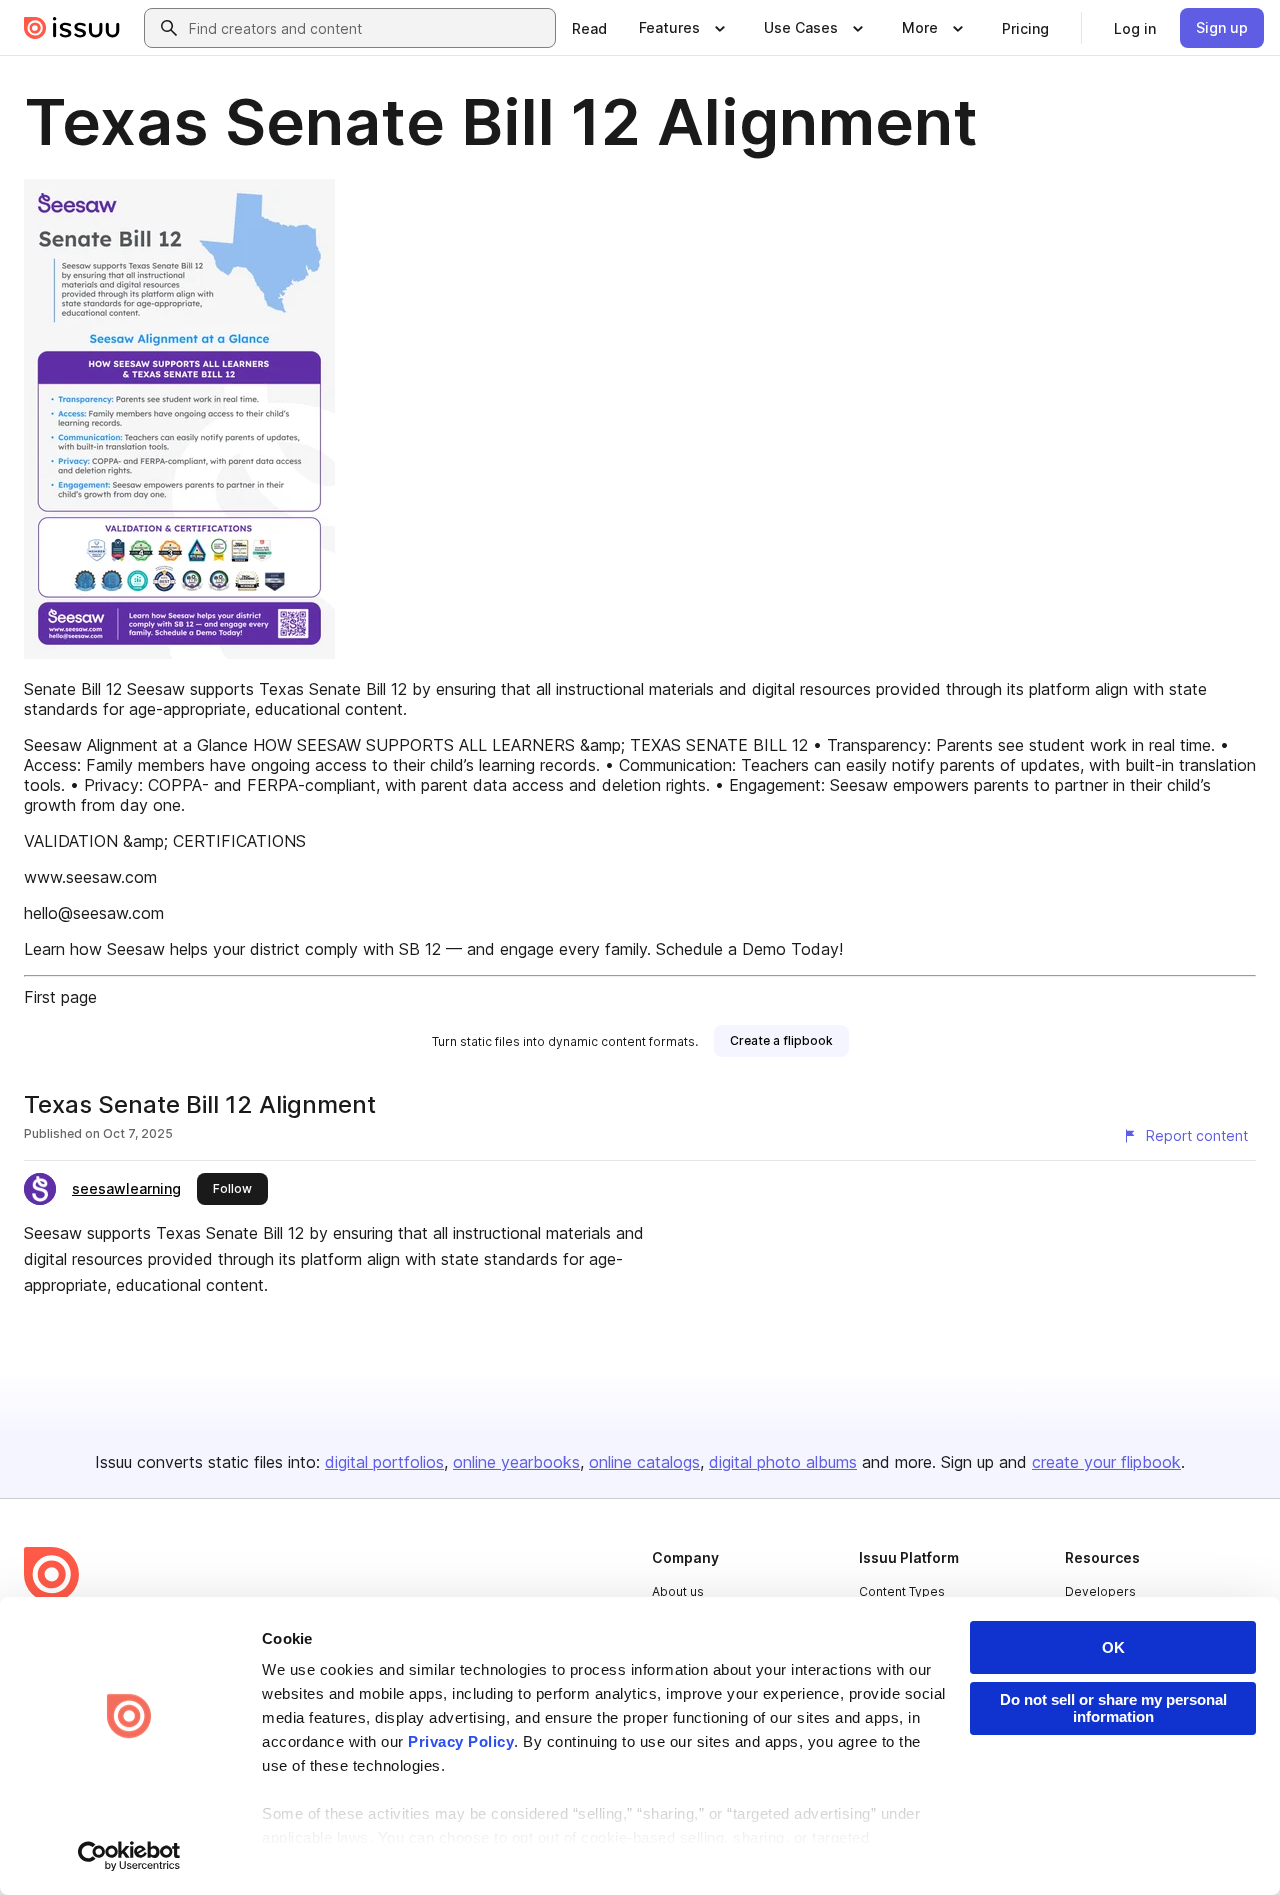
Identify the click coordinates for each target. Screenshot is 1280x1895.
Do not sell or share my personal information (1113, 1708)
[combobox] (368, 28)
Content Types (902, 1591)
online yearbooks (516, 1462)
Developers (1100, 1591)
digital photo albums (783, 1462)
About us (678, 1591)
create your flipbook (1106, 1462)
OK (1113, 1647)
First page (60, 997)
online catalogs (644, 1462)
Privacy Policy (461, 1741)
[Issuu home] (72, 28)
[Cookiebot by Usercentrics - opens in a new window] (129, 1856)
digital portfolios (384, 1462)
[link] (589, 28)
